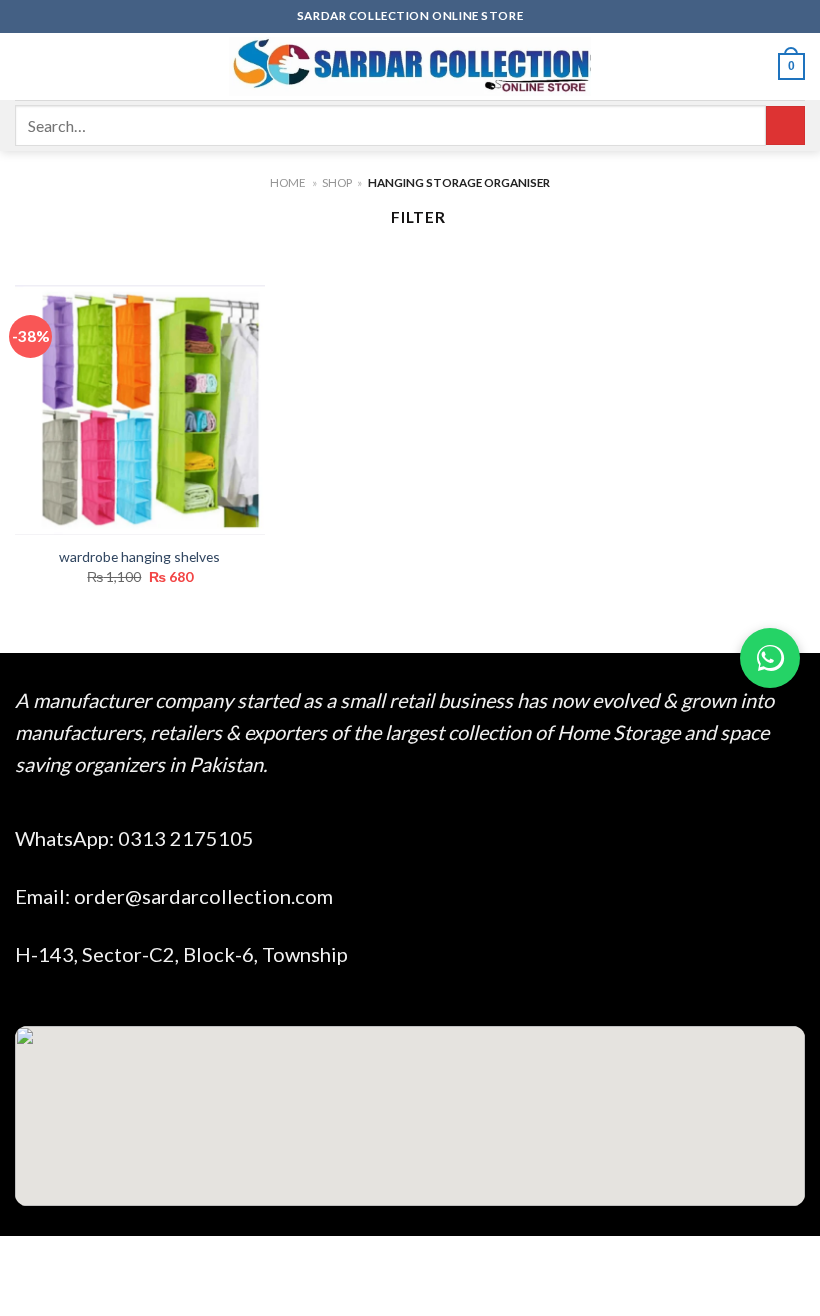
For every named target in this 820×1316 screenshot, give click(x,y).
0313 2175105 (186, 838)
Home (288, 182)
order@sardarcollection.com (203, 896)
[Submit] (785, 125)
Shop (337, 182)
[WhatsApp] (770, 658)
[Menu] (27, 66)
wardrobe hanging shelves (139, 556)
